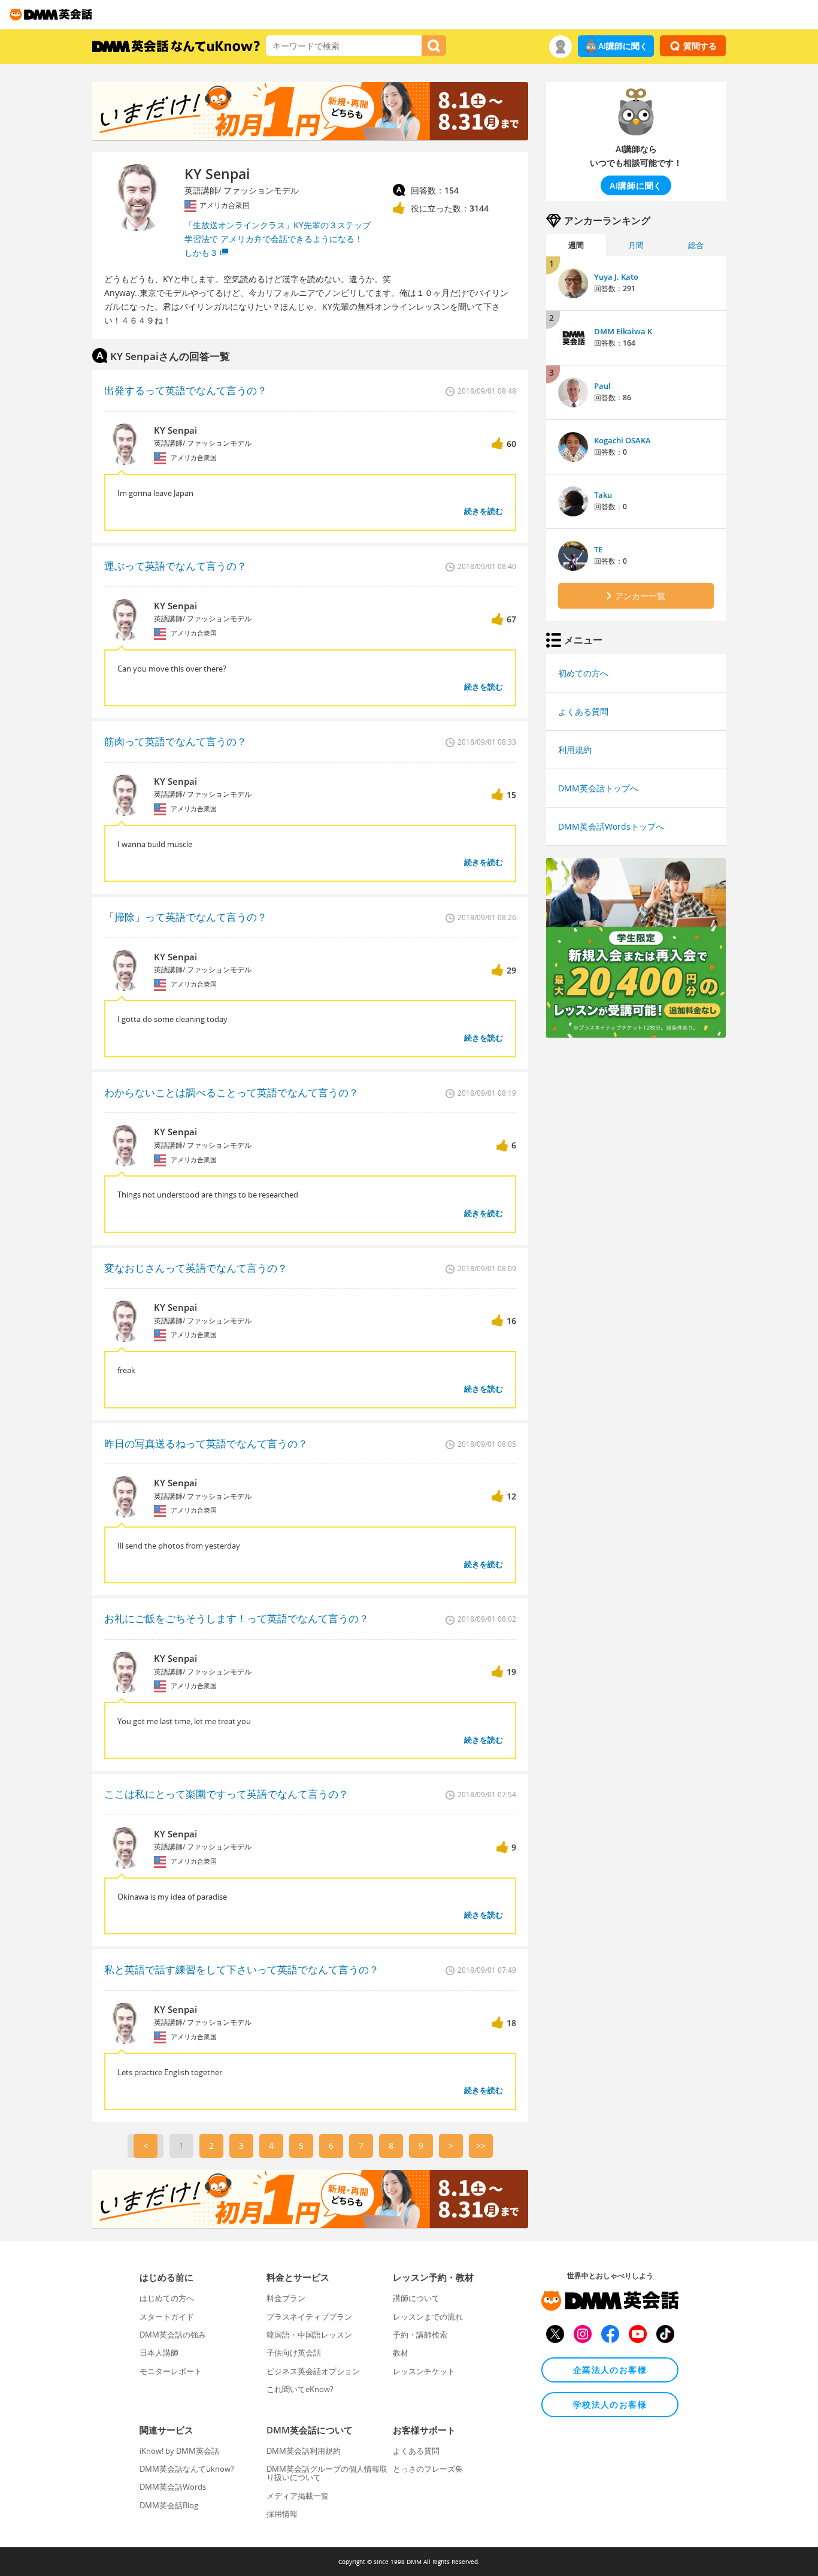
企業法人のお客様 (610, 2370)
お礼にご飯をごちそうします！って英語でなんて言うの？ (237, 1618)
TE (598, 549)
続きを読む (484, 511)
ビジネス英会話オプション (313, 2371)
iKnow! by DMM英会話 (179, 2451)
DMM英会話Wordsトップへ (611, 826)
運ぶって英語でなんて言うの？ (175, 566)
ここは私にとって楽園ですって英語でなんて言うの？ (226, 1794)
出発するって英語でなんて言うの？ (186, 390)
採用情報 (282, 2514)
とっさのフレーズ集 (428, 2469)
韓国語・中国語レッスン (309, 2335)
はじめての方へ (167, 2298)
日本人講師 (159, 2353)
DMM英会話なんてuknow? (187, 2469)
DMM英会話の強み (173, 2335)
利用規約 (575, 750)
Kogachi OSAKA (622, 440)
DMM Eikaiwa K (623, 331)
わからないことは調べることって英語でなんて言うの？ (231, 1092)
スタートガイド (167, 2317)
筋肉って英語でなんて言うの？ (175, 741)
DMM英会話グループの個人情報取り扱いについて (327, 2473)
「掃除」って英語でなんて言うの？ (186, 917)
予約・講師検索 (420, 2335)
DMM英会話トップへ (598, 788)
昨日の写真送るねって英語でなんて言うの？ (206, 1443)
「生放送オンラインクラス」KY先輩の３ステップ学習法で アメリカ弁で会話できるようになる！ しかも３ (278, 239)
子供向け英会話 (294, 2353)
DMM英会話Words (173, 2487)
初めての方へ (583, 673)
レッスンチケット (424, 2371)
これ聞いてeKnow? (300, 2389)
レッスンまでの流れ (428, 2317)
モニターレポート (171, 2371)
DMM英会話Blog (169, 2505)
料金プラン (286, 2298)
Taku (603, 495)
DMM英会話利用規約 (304, 2451)
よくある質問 (583, 711)
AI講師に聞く (623, 46)
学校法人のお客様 (610, 2404)
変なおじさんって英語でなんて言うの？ (196, 1268)
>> (481, 2146)
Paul (602, 386)
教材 (401, 2353)
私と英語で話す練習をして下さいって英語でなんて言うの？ (242, 1969)
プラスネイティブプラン (309, 2317)
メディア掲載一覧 (298, 2496)
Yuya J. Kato (616, 277)
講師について (416, 2298)
